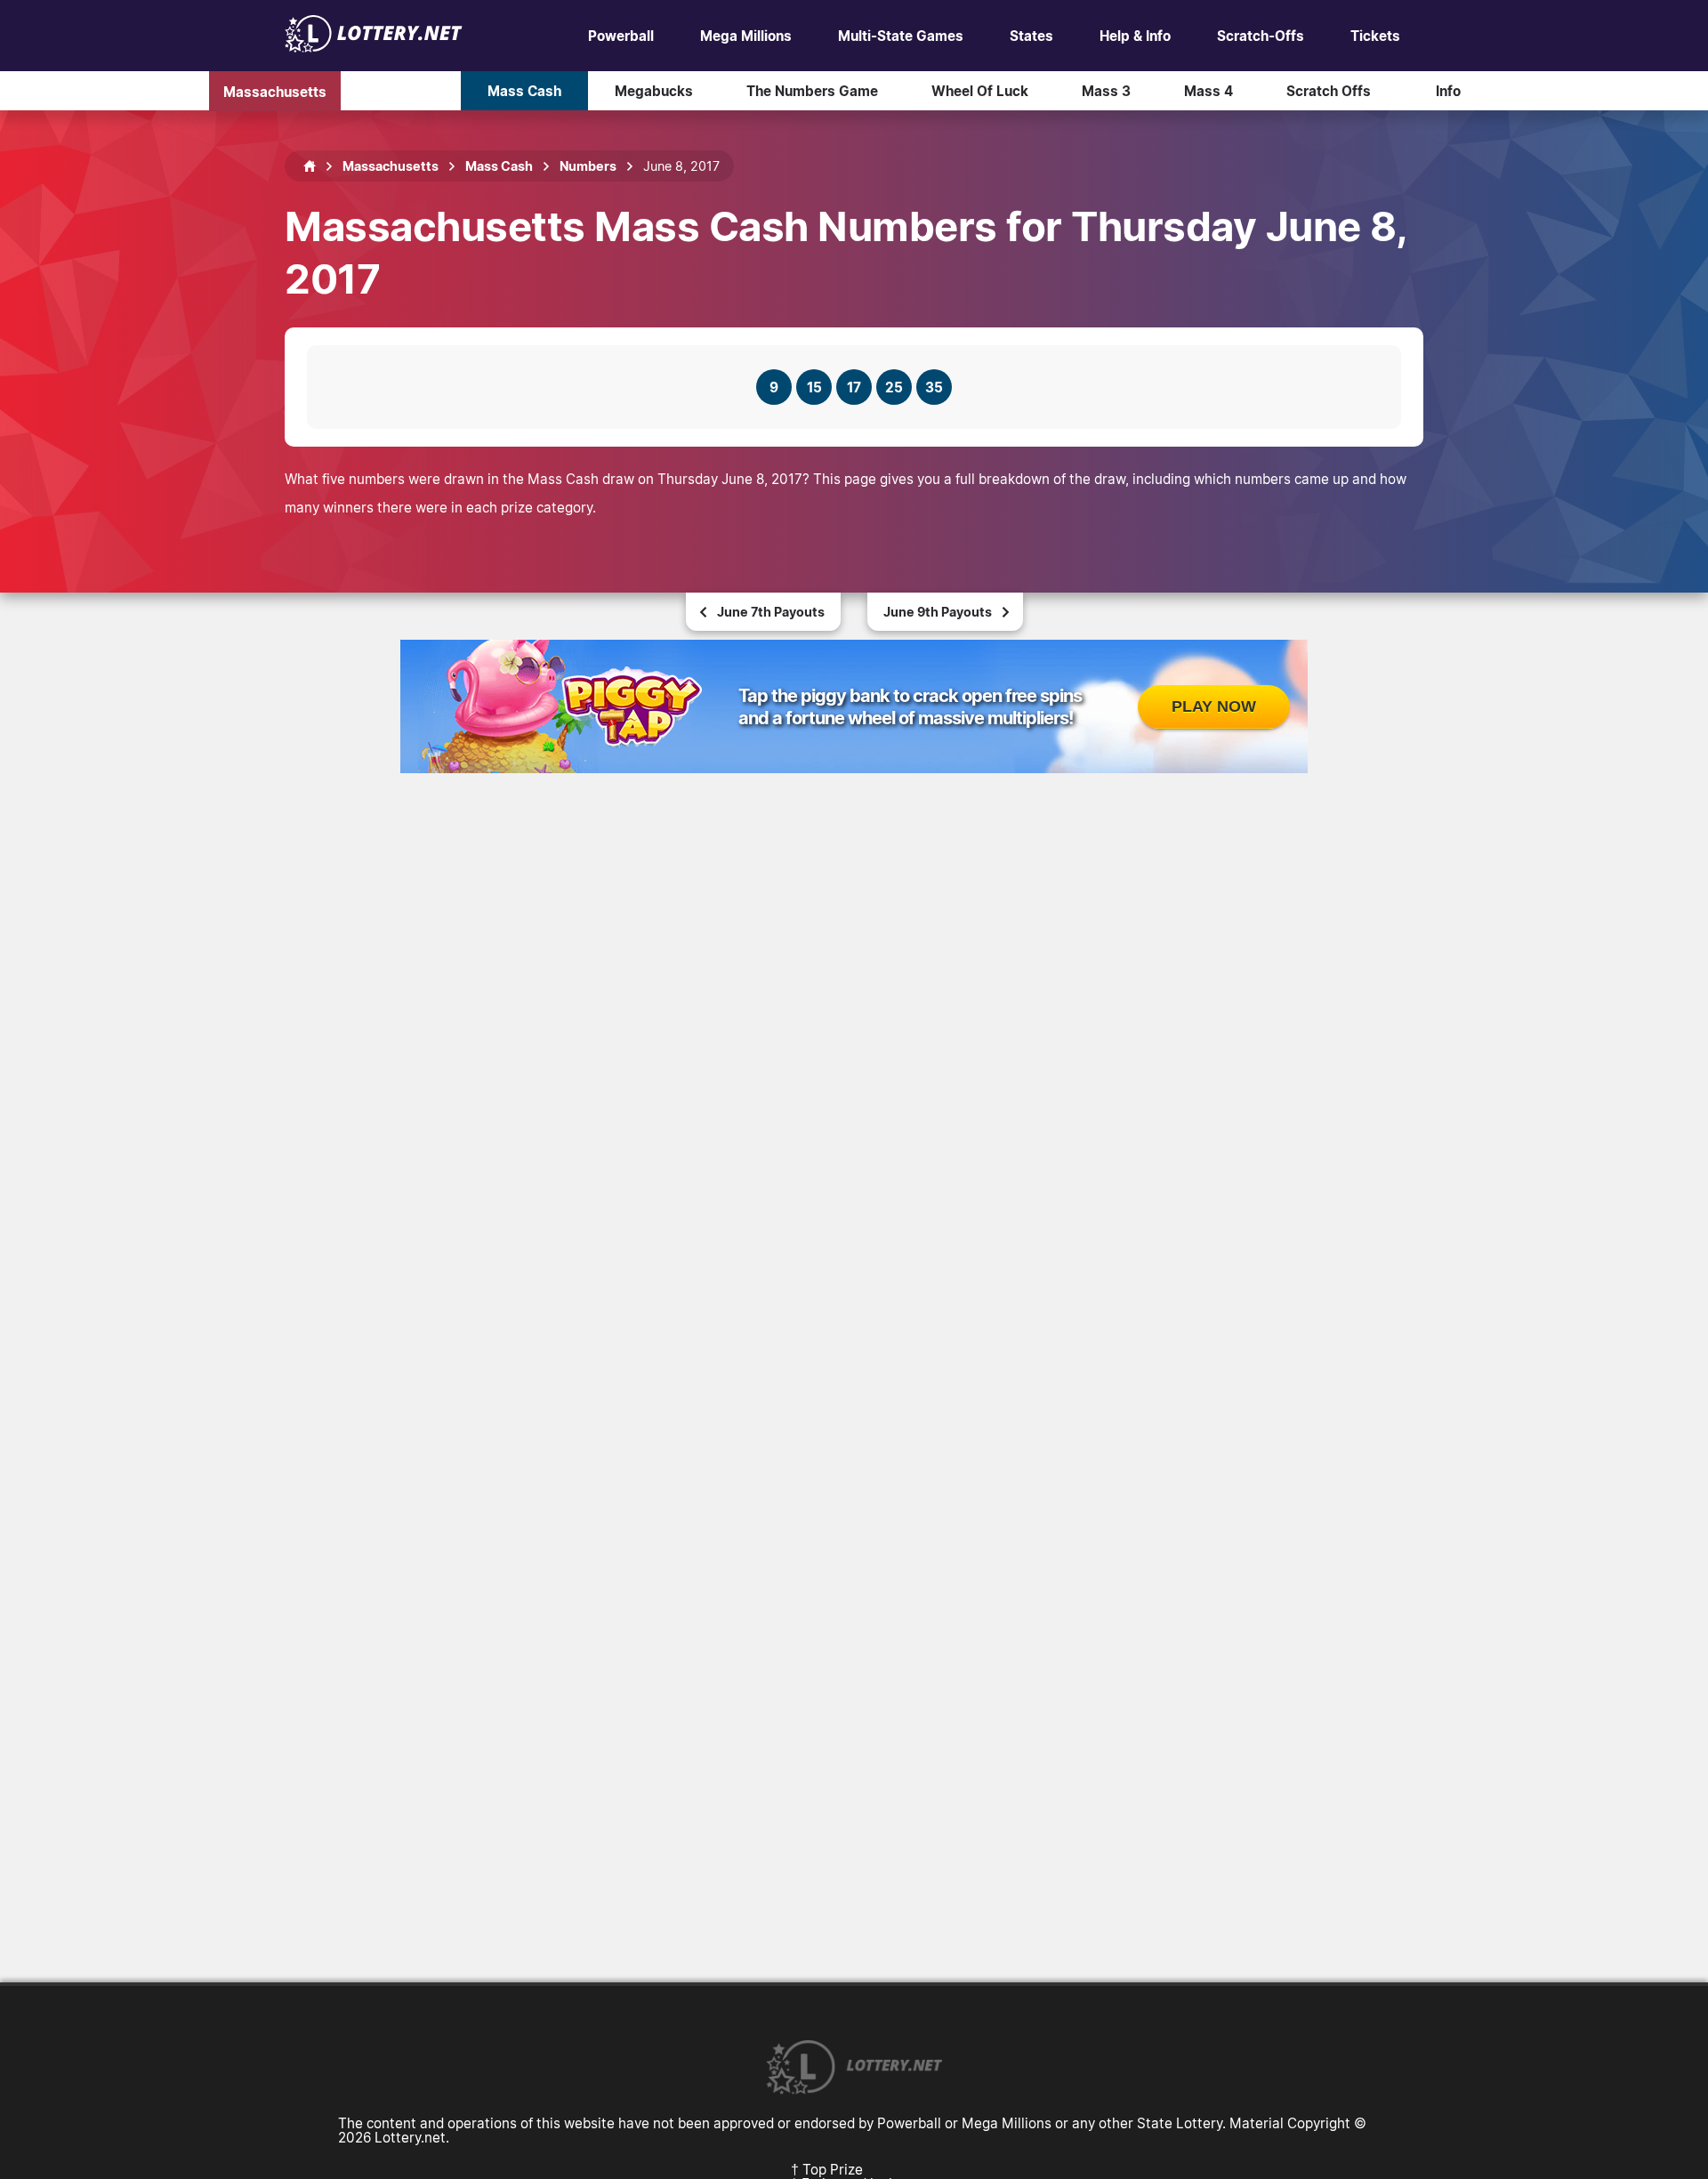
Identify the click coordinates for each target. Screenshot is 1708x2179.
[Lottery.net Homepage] (310, 166)
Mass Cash (524, 91)
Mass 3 (1106, 91)
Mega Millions (746, 36)
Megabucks (654, 91)
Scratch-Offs (1261, 36)
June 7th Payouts (771, 612)
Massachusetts (275, 91)
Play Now (1214, 706)
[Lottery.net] (374, 47)
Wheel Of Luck (980, 91)
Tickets (1375, 36)
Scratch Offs (1329, 91)
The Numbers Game (812, 91)
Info (1448, 91)
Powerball (621, 36)
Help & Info (1135, 36)
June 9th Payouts (938, 612)
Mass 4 (1208, 91)
